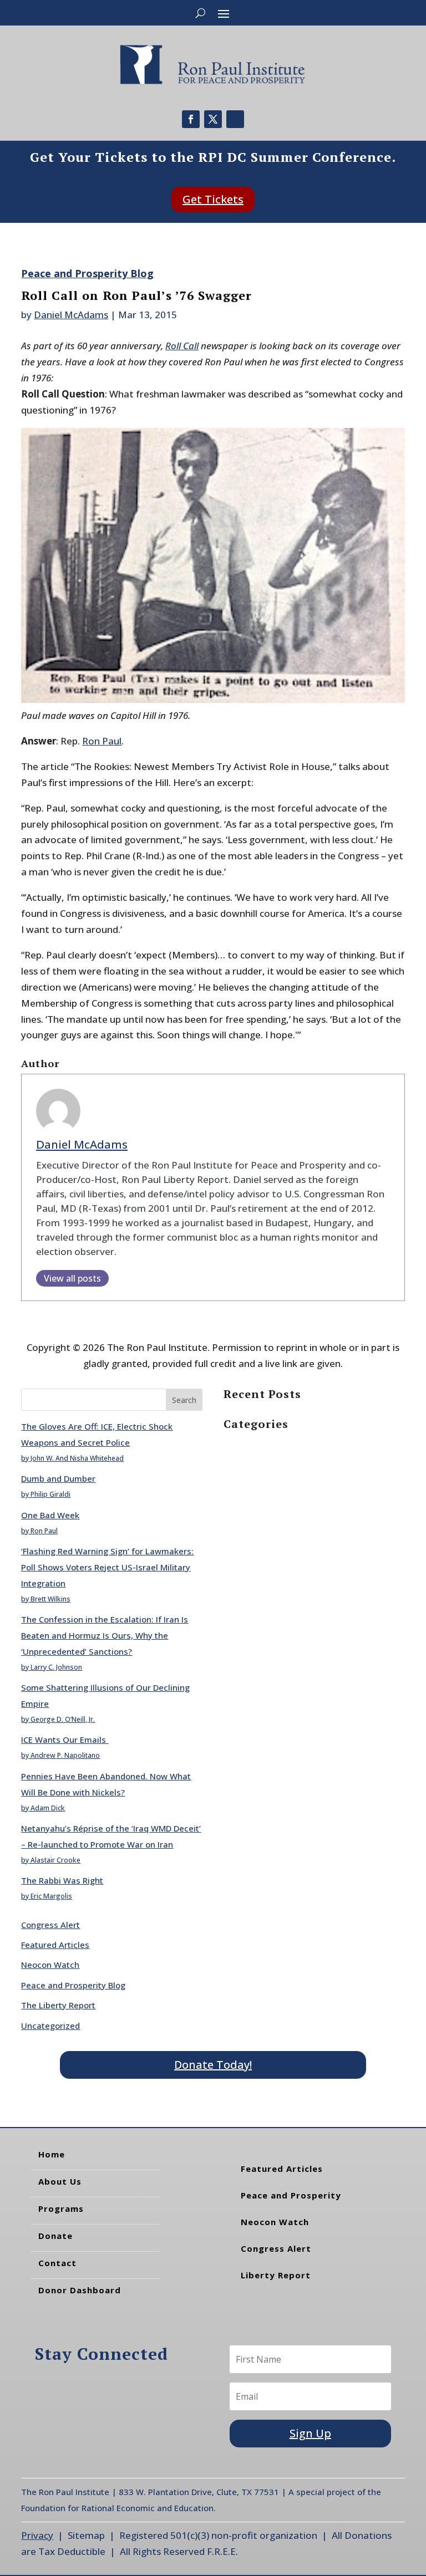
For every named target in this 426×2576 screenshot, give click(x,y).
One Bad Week (50, 1515)
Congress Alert (50, 1925)
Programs (61, 2208)
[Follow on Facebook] (191, 119)
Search (184, 1400)
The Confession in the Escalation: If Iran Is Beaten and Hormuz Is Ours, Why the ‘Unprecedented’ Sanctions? (105, 1635)
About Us (60, 2181)
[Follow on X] (213, 119)
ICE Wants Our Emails (65, 1740)
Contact (57, 2263)
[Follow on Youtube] (235, 119)
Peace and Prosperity (291, 2195)
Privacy (37, 2535)
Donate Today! (213, 2065)
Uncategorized (50, 2026)
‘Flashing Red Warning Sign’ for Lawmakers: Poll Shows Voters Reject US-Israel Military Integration (107, 1567)
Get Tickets (213, 199)
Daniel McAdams (71, 315)
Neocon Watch (50, 1965)
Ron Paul (102, 741)
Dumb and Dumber (58, 1478)
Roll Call (182, 346)
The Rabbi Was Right (62, 1880)
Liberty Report (276, 2275)
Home (52, 2154)
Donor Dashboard (80, 2290)
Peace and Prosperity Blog (87, 273)
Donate (55, 2236)
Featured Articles (55, 1945)
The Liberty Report (58, 2005)
